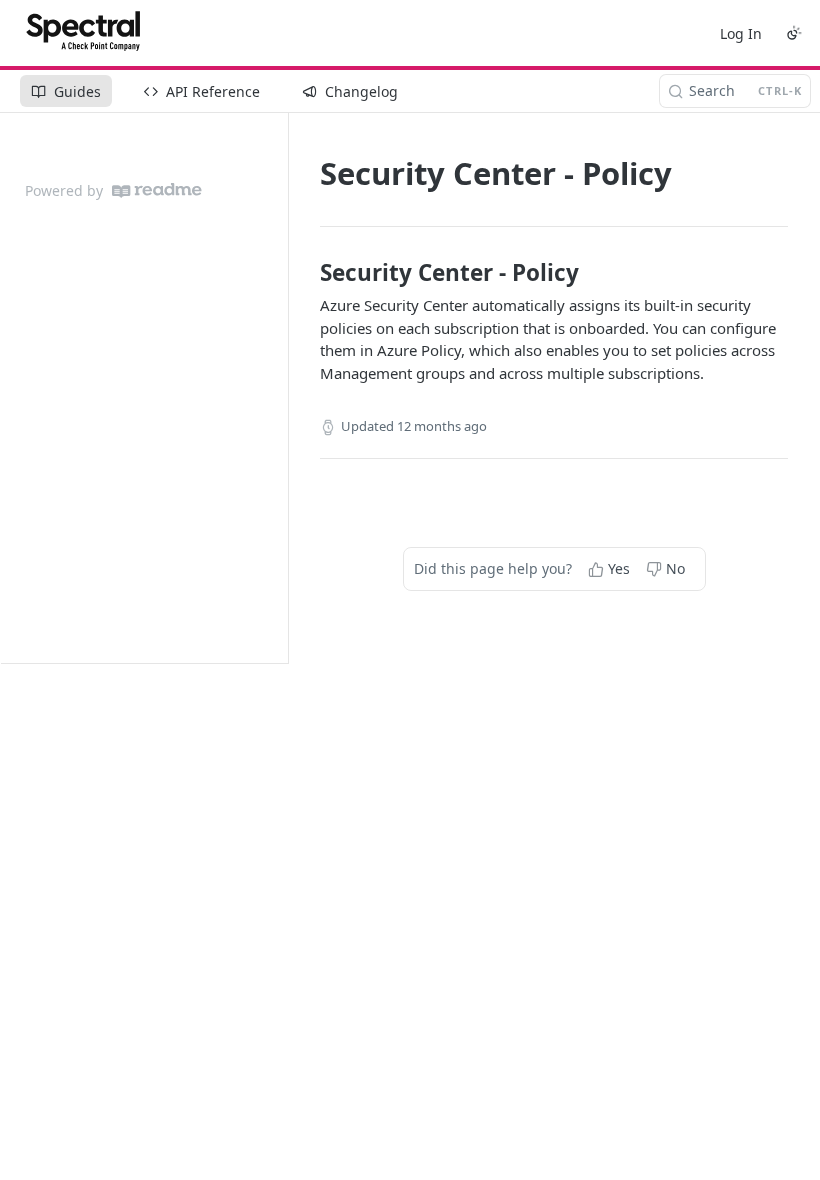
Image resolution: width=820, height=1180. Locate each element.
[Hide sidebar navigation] (284, 387)
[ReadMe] (157, 190)
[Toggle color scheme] (794, 33)
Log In (741, 33)
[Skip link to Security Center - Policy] (306, 273)
